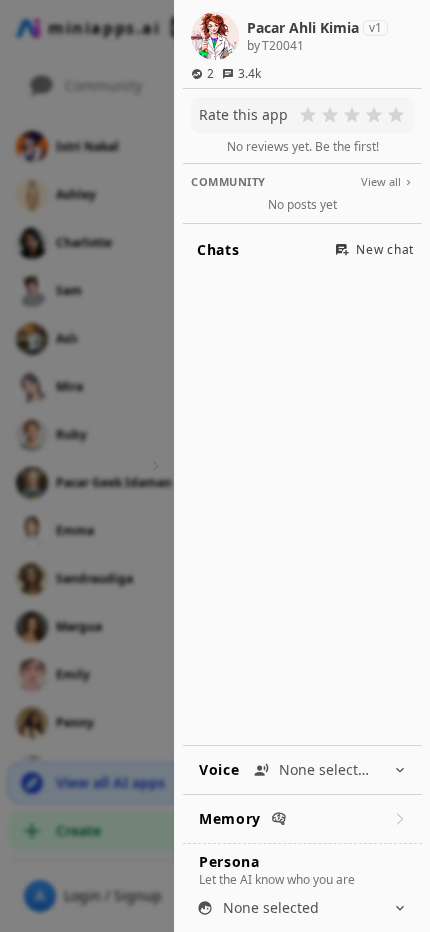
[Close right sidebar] (153, 466)
